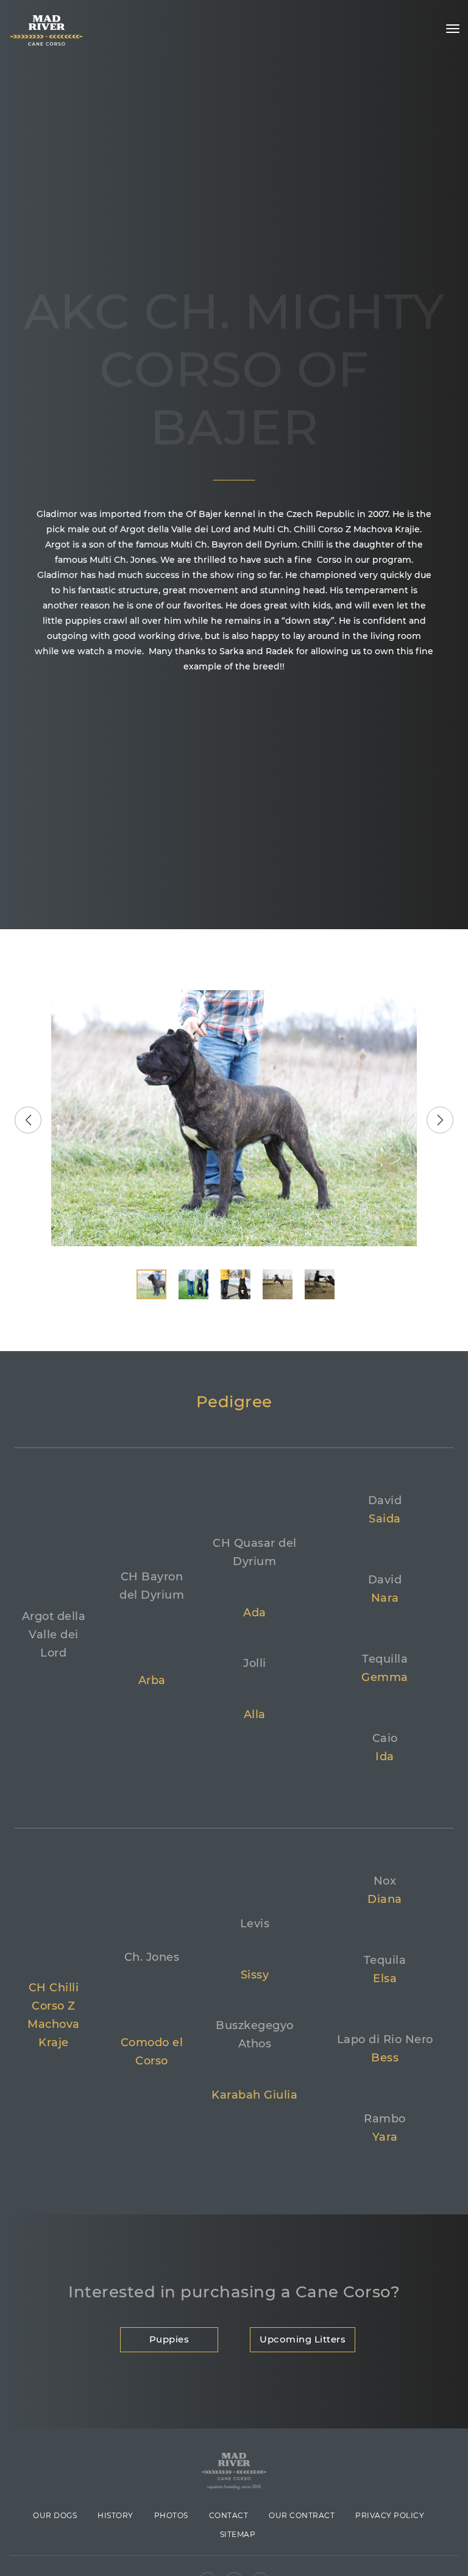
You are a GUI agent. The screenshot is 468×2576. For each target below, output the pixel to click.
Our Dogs (55, 2515)
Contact (229, 2515)
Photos (171, 2515)
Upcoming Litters (303, 2339)
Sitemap (238, 2534)
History (115, 2515)
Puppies (169, 2339)
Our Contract (302, 2515)
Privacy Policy (390, 2515)
